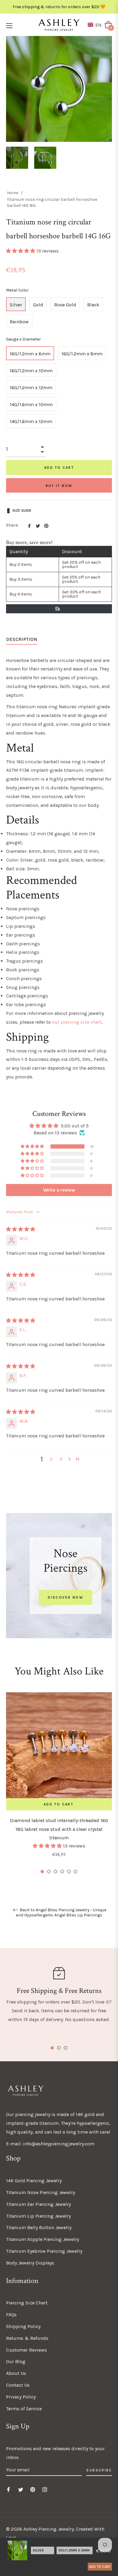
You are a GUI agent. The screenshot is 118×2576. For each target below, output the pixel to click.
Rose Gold (65, 305)
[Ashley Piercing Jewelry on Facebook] (8, 2489)
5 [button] (69, 1872)
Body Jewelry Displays (30, 2263)
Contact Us (18, 2385)
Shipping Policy (23, 2326)
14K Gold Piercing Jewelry (34, 2181)
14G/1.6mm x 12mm (31, 421)
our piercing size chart (77, 1022)
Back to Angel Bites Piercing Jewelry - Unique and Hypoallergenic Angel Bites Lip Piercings (61, 1913)
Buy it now (59, 486)
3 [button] (61, 1459)
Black (93, 305)
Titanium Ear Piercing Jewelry (38, 2204)
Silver (16, 305)
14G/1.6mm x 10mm (31, 404)
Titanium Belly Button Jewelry (39, 2227)
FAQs (11, 2315)
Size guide (22, 510)
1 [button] (42, 1872)
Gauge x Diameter (23, 339)
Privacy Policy (21, 2397)
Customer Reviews (26, 2350)
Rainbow (19, 322)
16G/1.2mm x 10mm (31, 371)
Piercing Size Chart (27, 2303)
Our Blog (16, 2361)
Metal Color (17, 290)
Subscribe (99, 2470)
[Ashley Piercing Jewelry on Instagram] (45, 2489)
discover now (66, 1597)
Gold (38, 305)
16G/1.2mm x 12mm (31, 388)
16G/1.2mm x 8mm (82, 354)
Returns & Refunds (27, 2338)
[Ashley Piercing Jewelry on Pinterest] (33, 2489)
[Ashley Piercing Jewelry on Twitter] (21, 2489)
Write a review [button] (59, 1190)
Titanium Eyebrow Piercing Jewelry (44, 2251)
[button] (96, 25)
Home (13, 193)
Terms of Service (24, 2409)
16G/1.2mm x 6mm (30, 354)
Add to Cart (100, 2567)
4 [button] (62, 1872)
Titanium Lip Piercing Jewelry (38, 2216)
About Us (16, 2373)
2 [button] (51, 1459)
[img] (21, 1229)
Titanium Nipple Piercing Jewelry (43, 2239)
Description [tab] (22, 639)
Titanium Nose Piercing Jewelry (41, 2192)
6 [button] (75, 1872)
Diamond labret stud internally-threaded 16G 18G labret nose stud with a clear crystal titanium (59, 1829)
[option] (59, 1783)
